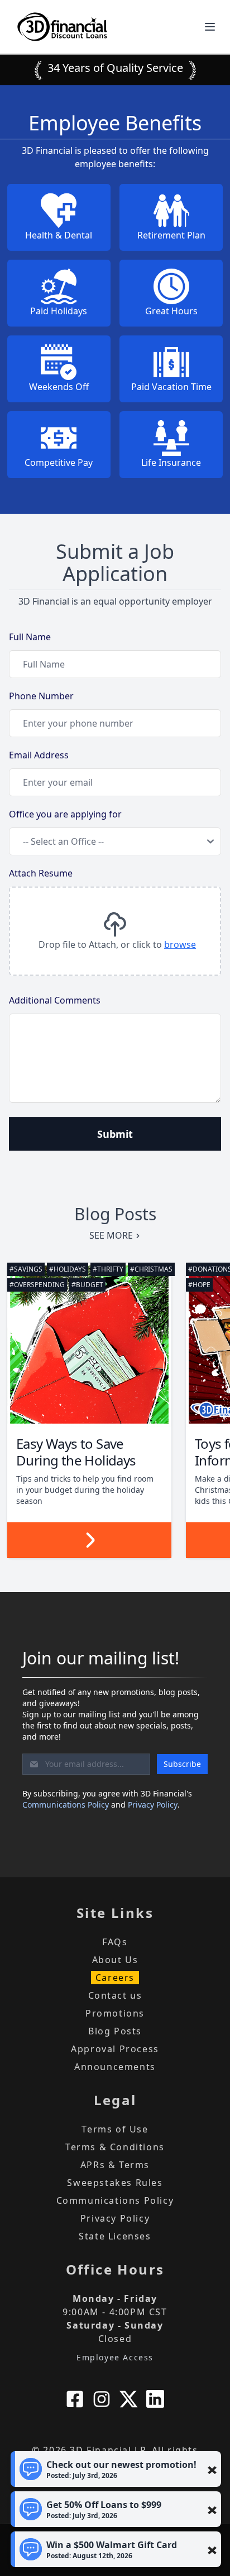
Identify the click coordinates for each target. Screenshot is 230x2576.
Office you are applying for (65, 814)
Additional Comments (55, 1000)
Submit (115, 1134)
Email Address (39, 755)
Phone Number (41, 696)
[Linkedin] (155, 2399)
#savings (26, 1269)
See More (111, 1235)
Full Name (30, 637)
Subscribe (182, 1764)
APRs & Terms (115, 2165)
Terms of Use (115, 2129)
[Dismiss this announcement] (212, 2470)
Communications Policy (66, 1805)
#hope (199, 1285)
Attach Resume (41, 873)
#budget (87, 1285)
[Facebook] (75, 2399)
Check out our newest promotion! (121, 2469)
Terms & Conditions (115, 2147)
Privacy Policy (153, 1805)
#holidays (68, 1269)
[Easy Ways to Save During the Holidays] (89, 1345)
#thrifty (108, 1269)
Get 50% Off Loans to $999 (104, 2509)
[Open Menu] (210, 27)
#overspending (37, 1285)
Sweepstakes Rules (115, 2183)
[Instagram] (102, 2399)
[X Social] (128, 2399)
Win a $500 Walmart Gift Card (112, 2550)
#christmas (151, 1269)
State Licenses (115, 2236)
